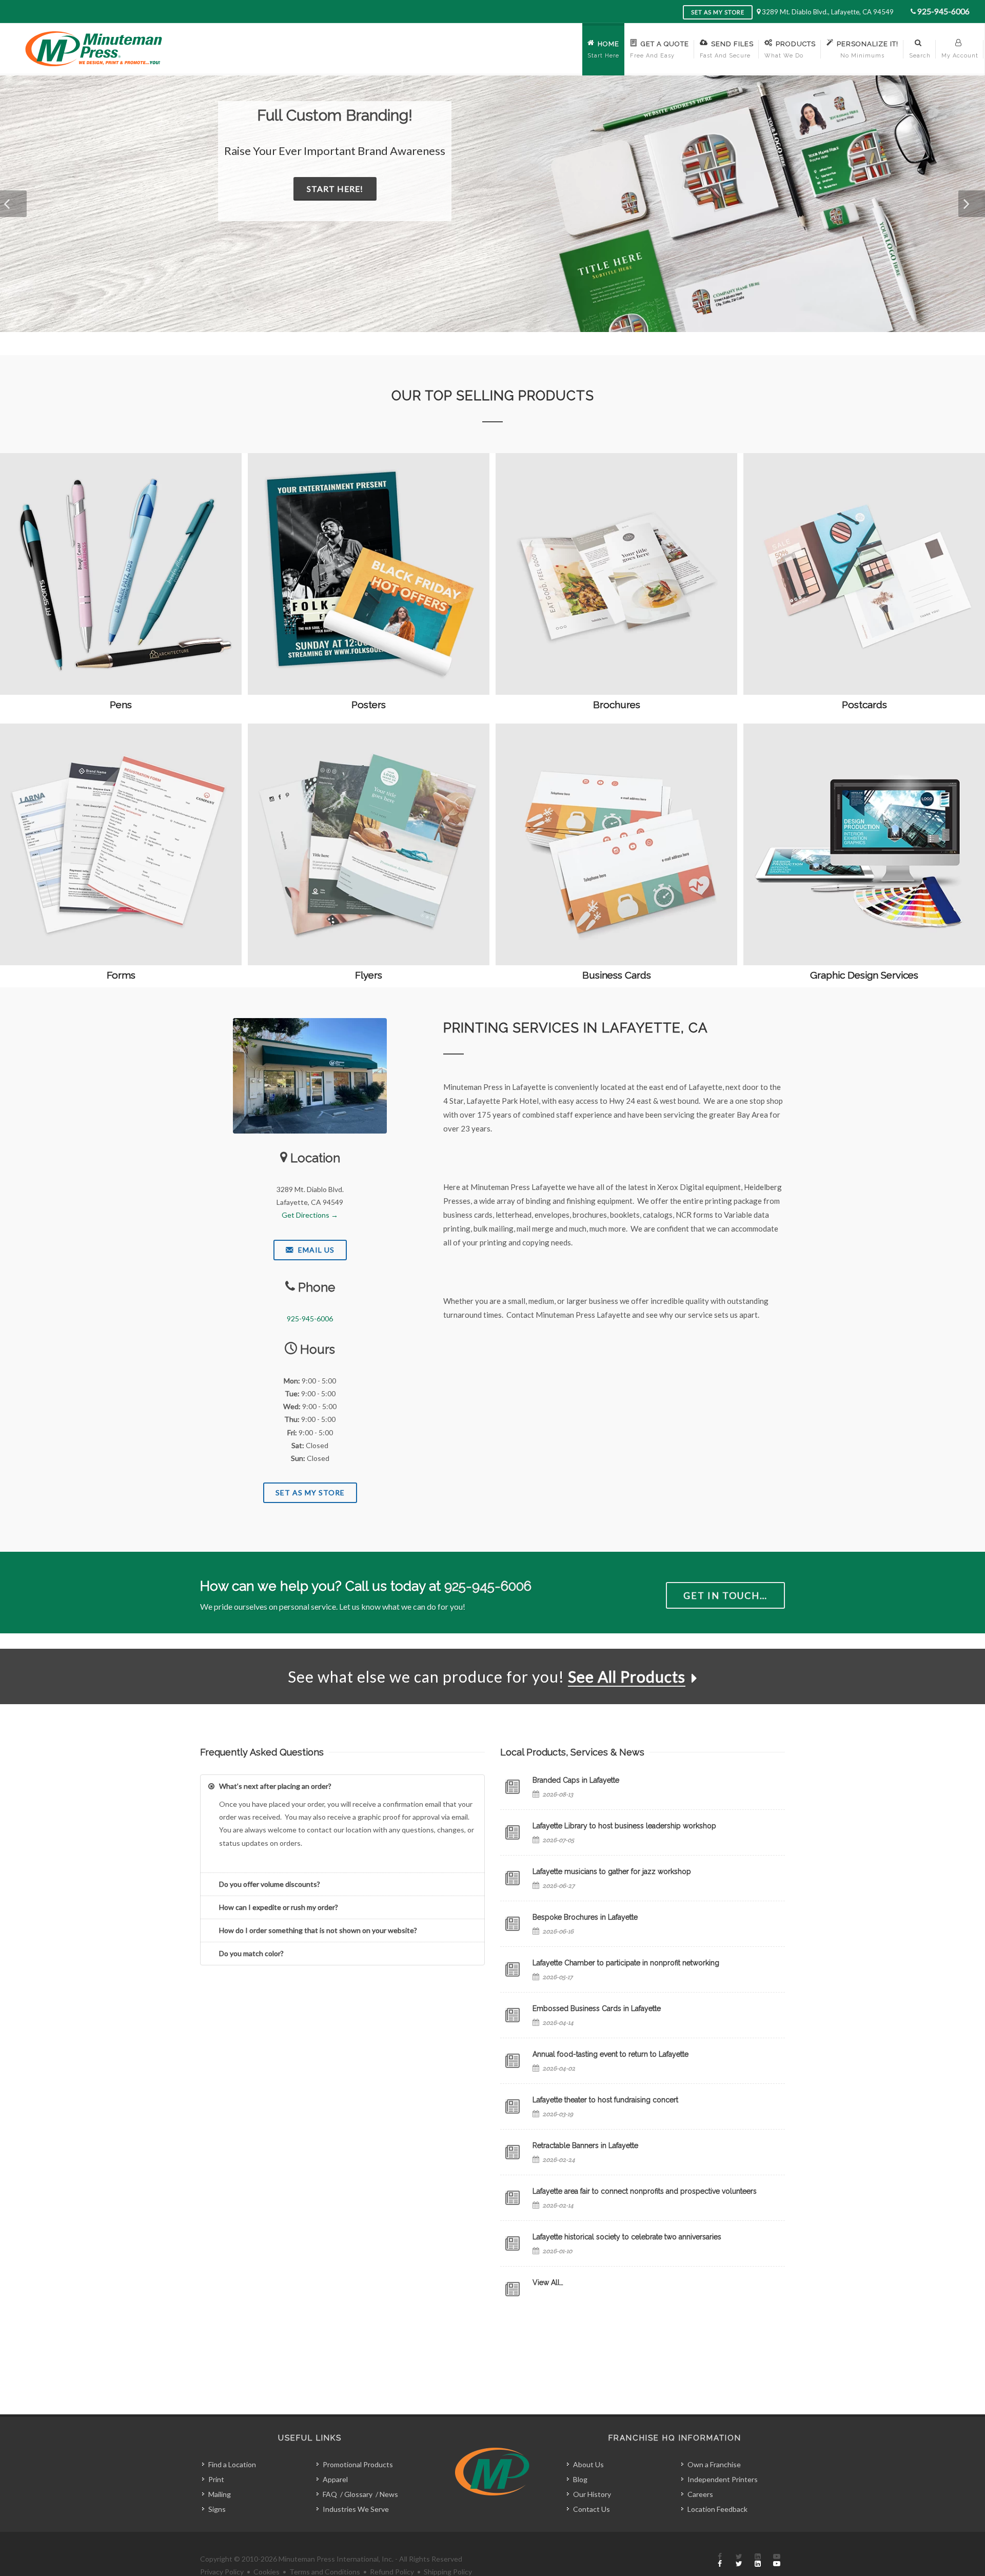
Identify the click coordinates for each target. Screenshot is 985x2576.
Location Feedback (717, 2509)
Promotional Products (358, 2464)
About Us (588, 2464)
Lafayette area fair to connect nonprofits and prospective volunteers (645, 2191)
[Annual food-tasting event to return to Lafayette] (513, 2061)
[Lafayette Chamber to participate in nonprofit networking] (513, 1969)
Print (216, 2479)
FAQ (330, 2494)
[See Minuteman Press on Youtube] (777, 2561)
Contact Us (592, 2509)
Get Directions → (310, 1215)
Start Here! (348, 189)
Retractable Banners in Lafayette (585, 2145)
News (389, 2494)
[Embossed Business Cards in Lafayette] (513, 2015)
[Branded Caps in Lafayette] (513, 1787)
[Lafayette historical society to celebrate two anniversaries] (513, 2243)
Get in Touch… (725, 1595)
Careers (700, 2494)
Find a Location (232, 2464)
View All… (548, 2282)
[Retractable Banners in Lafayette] (513, 2152)
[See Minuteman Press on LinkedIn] (758, 2561)
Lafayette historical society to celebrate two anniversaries (627, 2237)
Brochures (617, 705)
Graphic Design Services (864, 975)
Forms (121, 975)
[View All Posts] (513, 2289)
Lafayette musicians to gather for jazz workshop (612, 1871)
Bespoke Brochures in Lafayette (585, 1917)
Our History (592, 2494)
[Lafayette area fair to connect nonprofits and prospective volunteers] (513, 2198)
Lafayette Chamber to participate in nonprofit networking (626, 1963)
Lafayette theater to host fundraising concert (605, 2100)
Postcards (864, 705)
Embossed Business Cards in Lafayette (597, 2008)
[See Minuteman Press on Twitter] (739, 2561)
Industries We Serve (356, 2509)
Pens (121, 705)
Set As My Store (310, 1492)
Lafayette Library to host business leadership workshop (624, 1826)
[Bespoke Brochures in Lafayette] (513, 1924)
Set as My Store (718, 12)
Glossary (358, 2494)
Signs (217, 2509)
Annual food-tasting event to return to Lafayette (610, 2054)
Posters (369, 705)
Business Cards (617, 975)
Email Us (315, 1250)
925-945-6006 (943, 11)
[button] (13, 204)
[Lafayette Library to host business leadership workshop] (513, 1832)
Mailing (220, 2494)
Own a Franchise (714, 2464)
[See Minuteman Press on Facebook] (720, 2561)
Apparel (335, 2479)
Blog (580, 2479)
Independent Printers (723, 2479)
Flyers (369, 975)
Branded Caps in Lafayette (576, 1780)
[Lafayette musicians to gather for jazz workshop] (513, 1878)
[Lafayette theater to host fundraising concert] (513, 2106)
